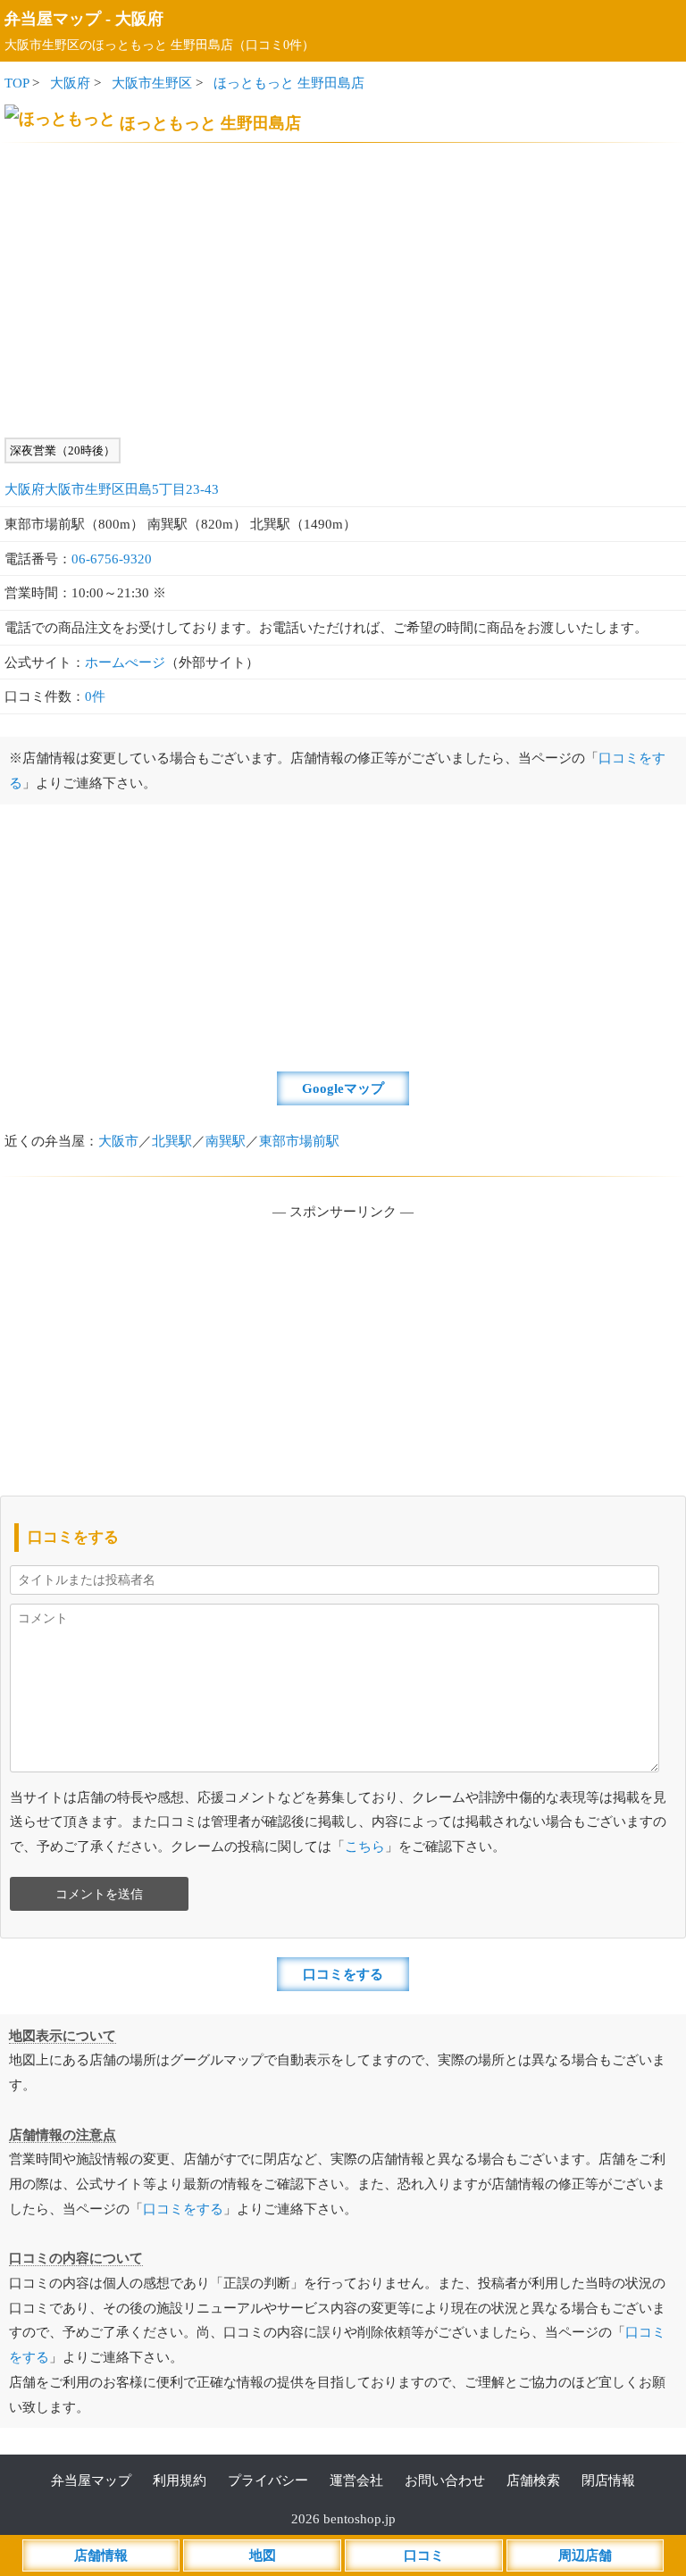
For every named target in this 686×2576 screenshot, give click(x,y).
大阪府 (139, 19)
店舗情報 (101, 2555)
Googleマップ (343, 1088)
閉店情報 (608, 2480)
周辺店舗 (585, 2555)
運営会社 (356, 2480)
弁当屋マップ (53, 19)
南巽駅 (226, 1141)
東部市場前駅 (299, 1141)
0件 (95, 696)
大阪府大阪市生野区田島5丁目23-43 (112, 489)
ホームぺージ (125, 662)
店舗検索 (533, 2480)
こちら (365, 1846)
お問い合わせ (445, 2480)
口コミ (424, 2555)
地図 (263, 2555)
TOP (17, 83)
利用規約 (180, 2480)
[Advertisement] (343, 290)
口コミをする (343, 1974)
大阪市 (118, 1141)
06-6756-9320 (112, 559)
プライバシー (268, 2480)
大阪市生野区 (152, 83)
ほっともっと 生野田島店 (289, 83)
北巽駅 (172, 1141)
